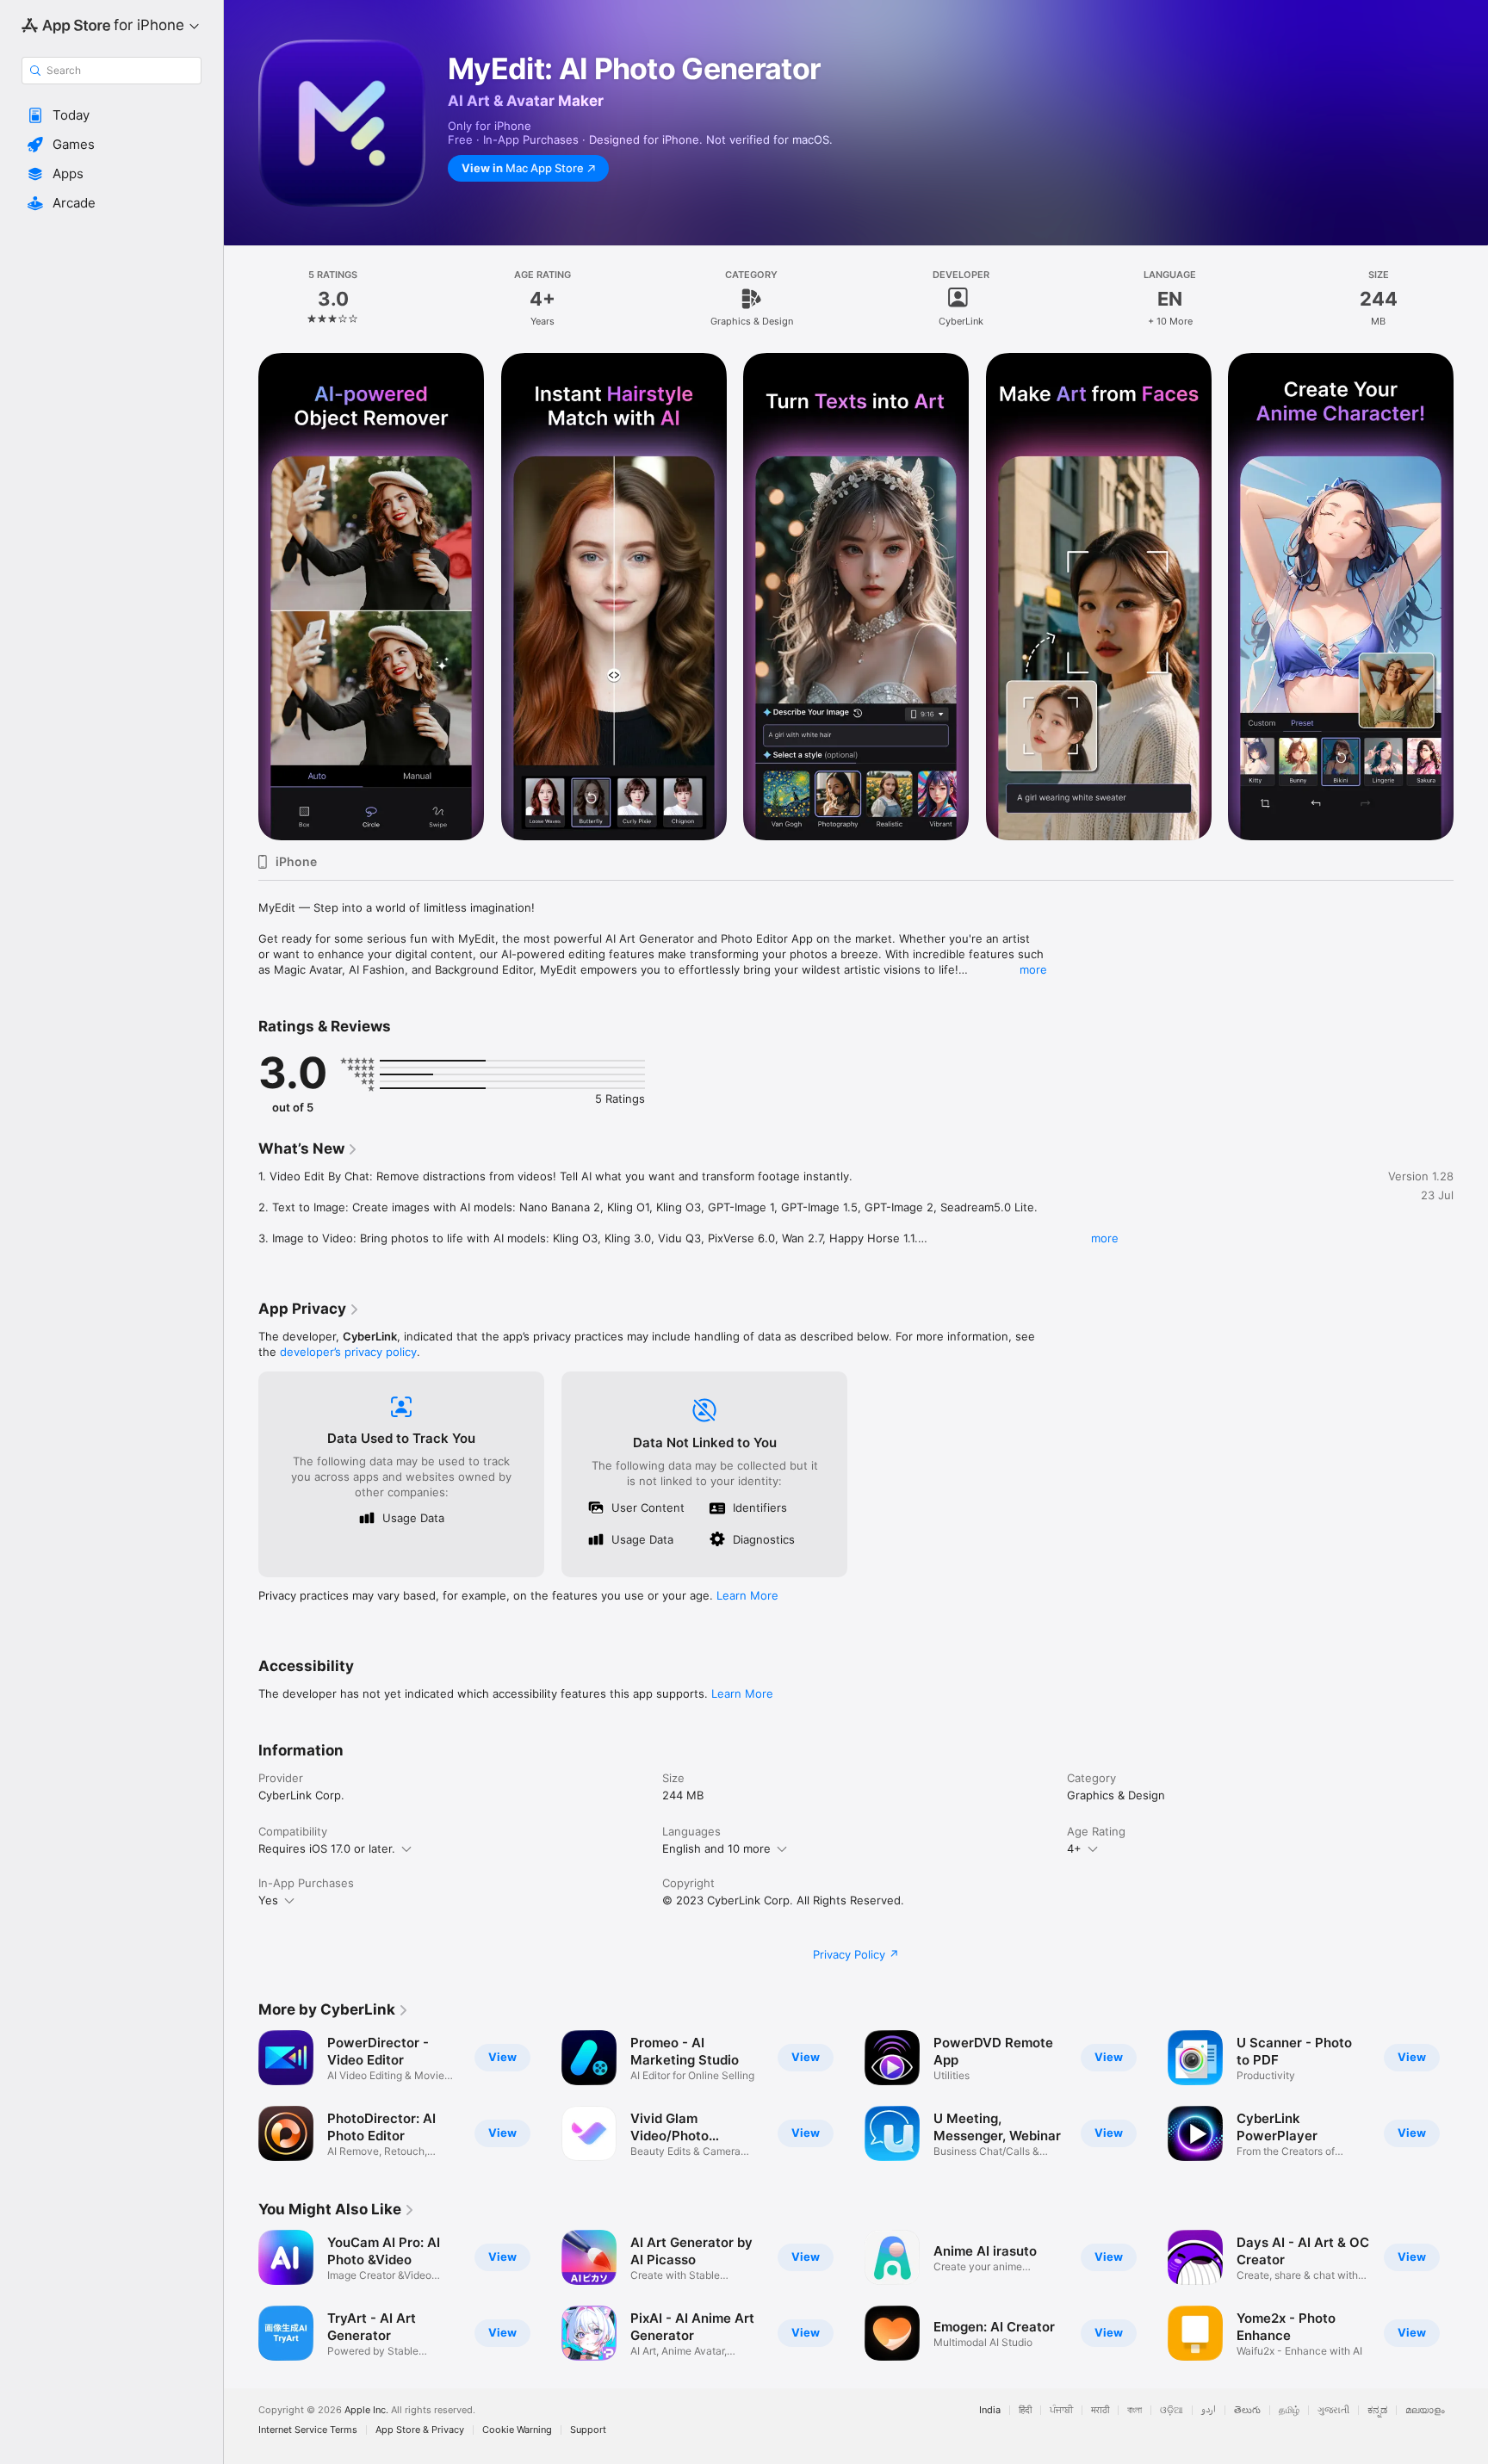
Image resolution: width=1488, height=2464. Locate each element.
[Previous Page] (241, 597)
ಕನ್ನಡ (1377, 2410)
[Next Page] (1471, 597)
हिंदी (1025, 2410)
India (990, 2410)
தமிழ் (1289, 2410)
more (1033, 969)
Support (588, 2430)
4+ (1074, 1848)
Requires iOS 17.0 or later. (327, 1848)
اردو (1209, 2410)
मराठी (1100, 2410)
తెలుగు (1247, 2410)
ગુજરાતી (1333, 2410)
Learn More (747, 1595)
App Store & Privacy (420, 2430)
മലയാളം (1425, 2410)
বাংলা (1135, 2410)
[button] (112, 115)
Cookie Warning (517, 2430)
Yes (268, 1900)
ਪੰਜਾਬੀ (1061, 2410)
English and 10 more (716, 1848)
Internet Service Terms (308, 2430)
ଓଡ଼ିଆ (1172, 2410)
